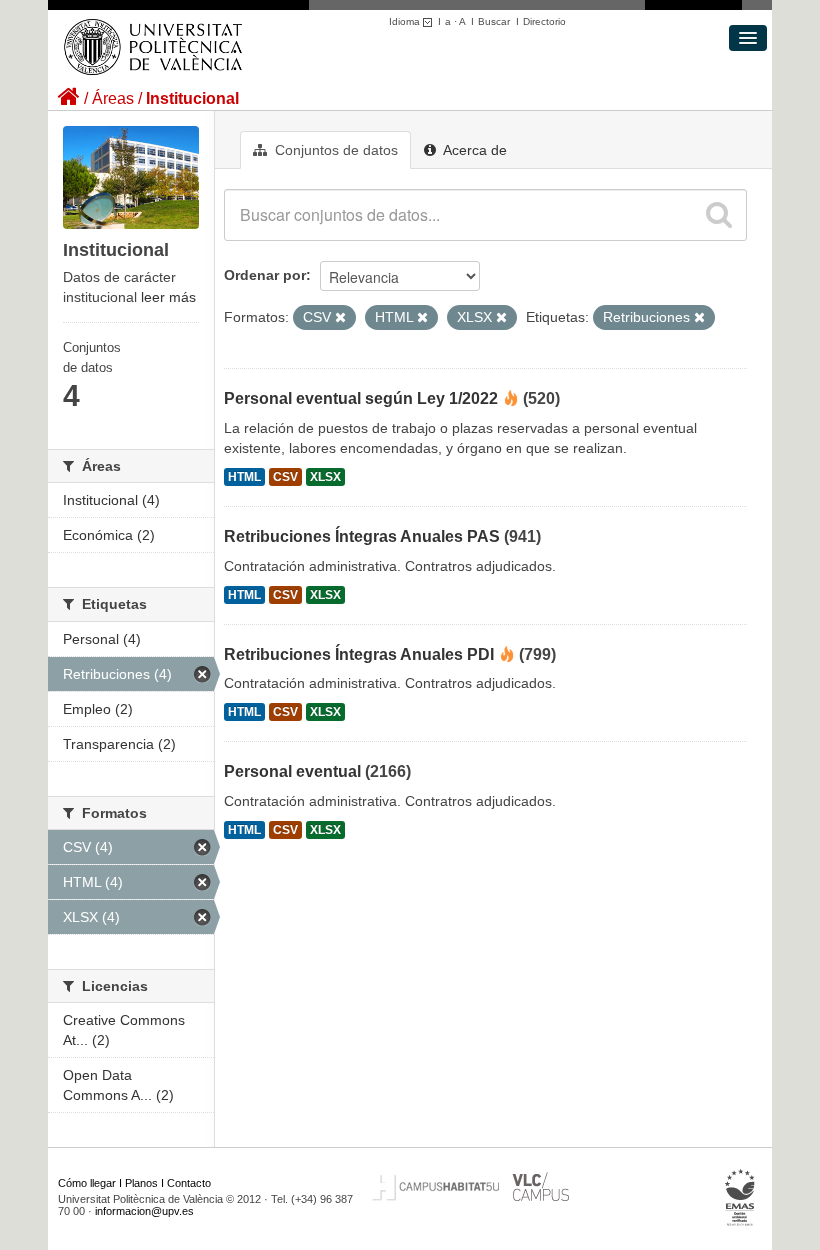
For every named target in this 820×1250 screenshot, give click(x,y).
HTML (244, 477)
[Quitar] (340, 318)
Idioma (406, 21)
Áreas (113, 98)
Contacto (189, 1183)
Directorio (544, 21)
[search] (719, 215)
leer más (168, 297)
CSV (285, 477)
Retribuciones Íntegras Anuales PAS (362, 536)
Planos (141, 1183)
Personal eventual (292, 771)
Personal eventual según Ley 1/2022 (361, 398)
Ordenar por (265, 275)
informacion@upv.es (144, 1211)
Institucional (192, 98)
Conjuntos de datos (334, 150)
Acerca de (473, 150)
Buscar (494, 21)
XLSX (325, 477)
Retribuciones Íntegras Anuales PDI (359, 654)
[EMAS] (740, 1198)
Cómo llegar (87, 1183)
